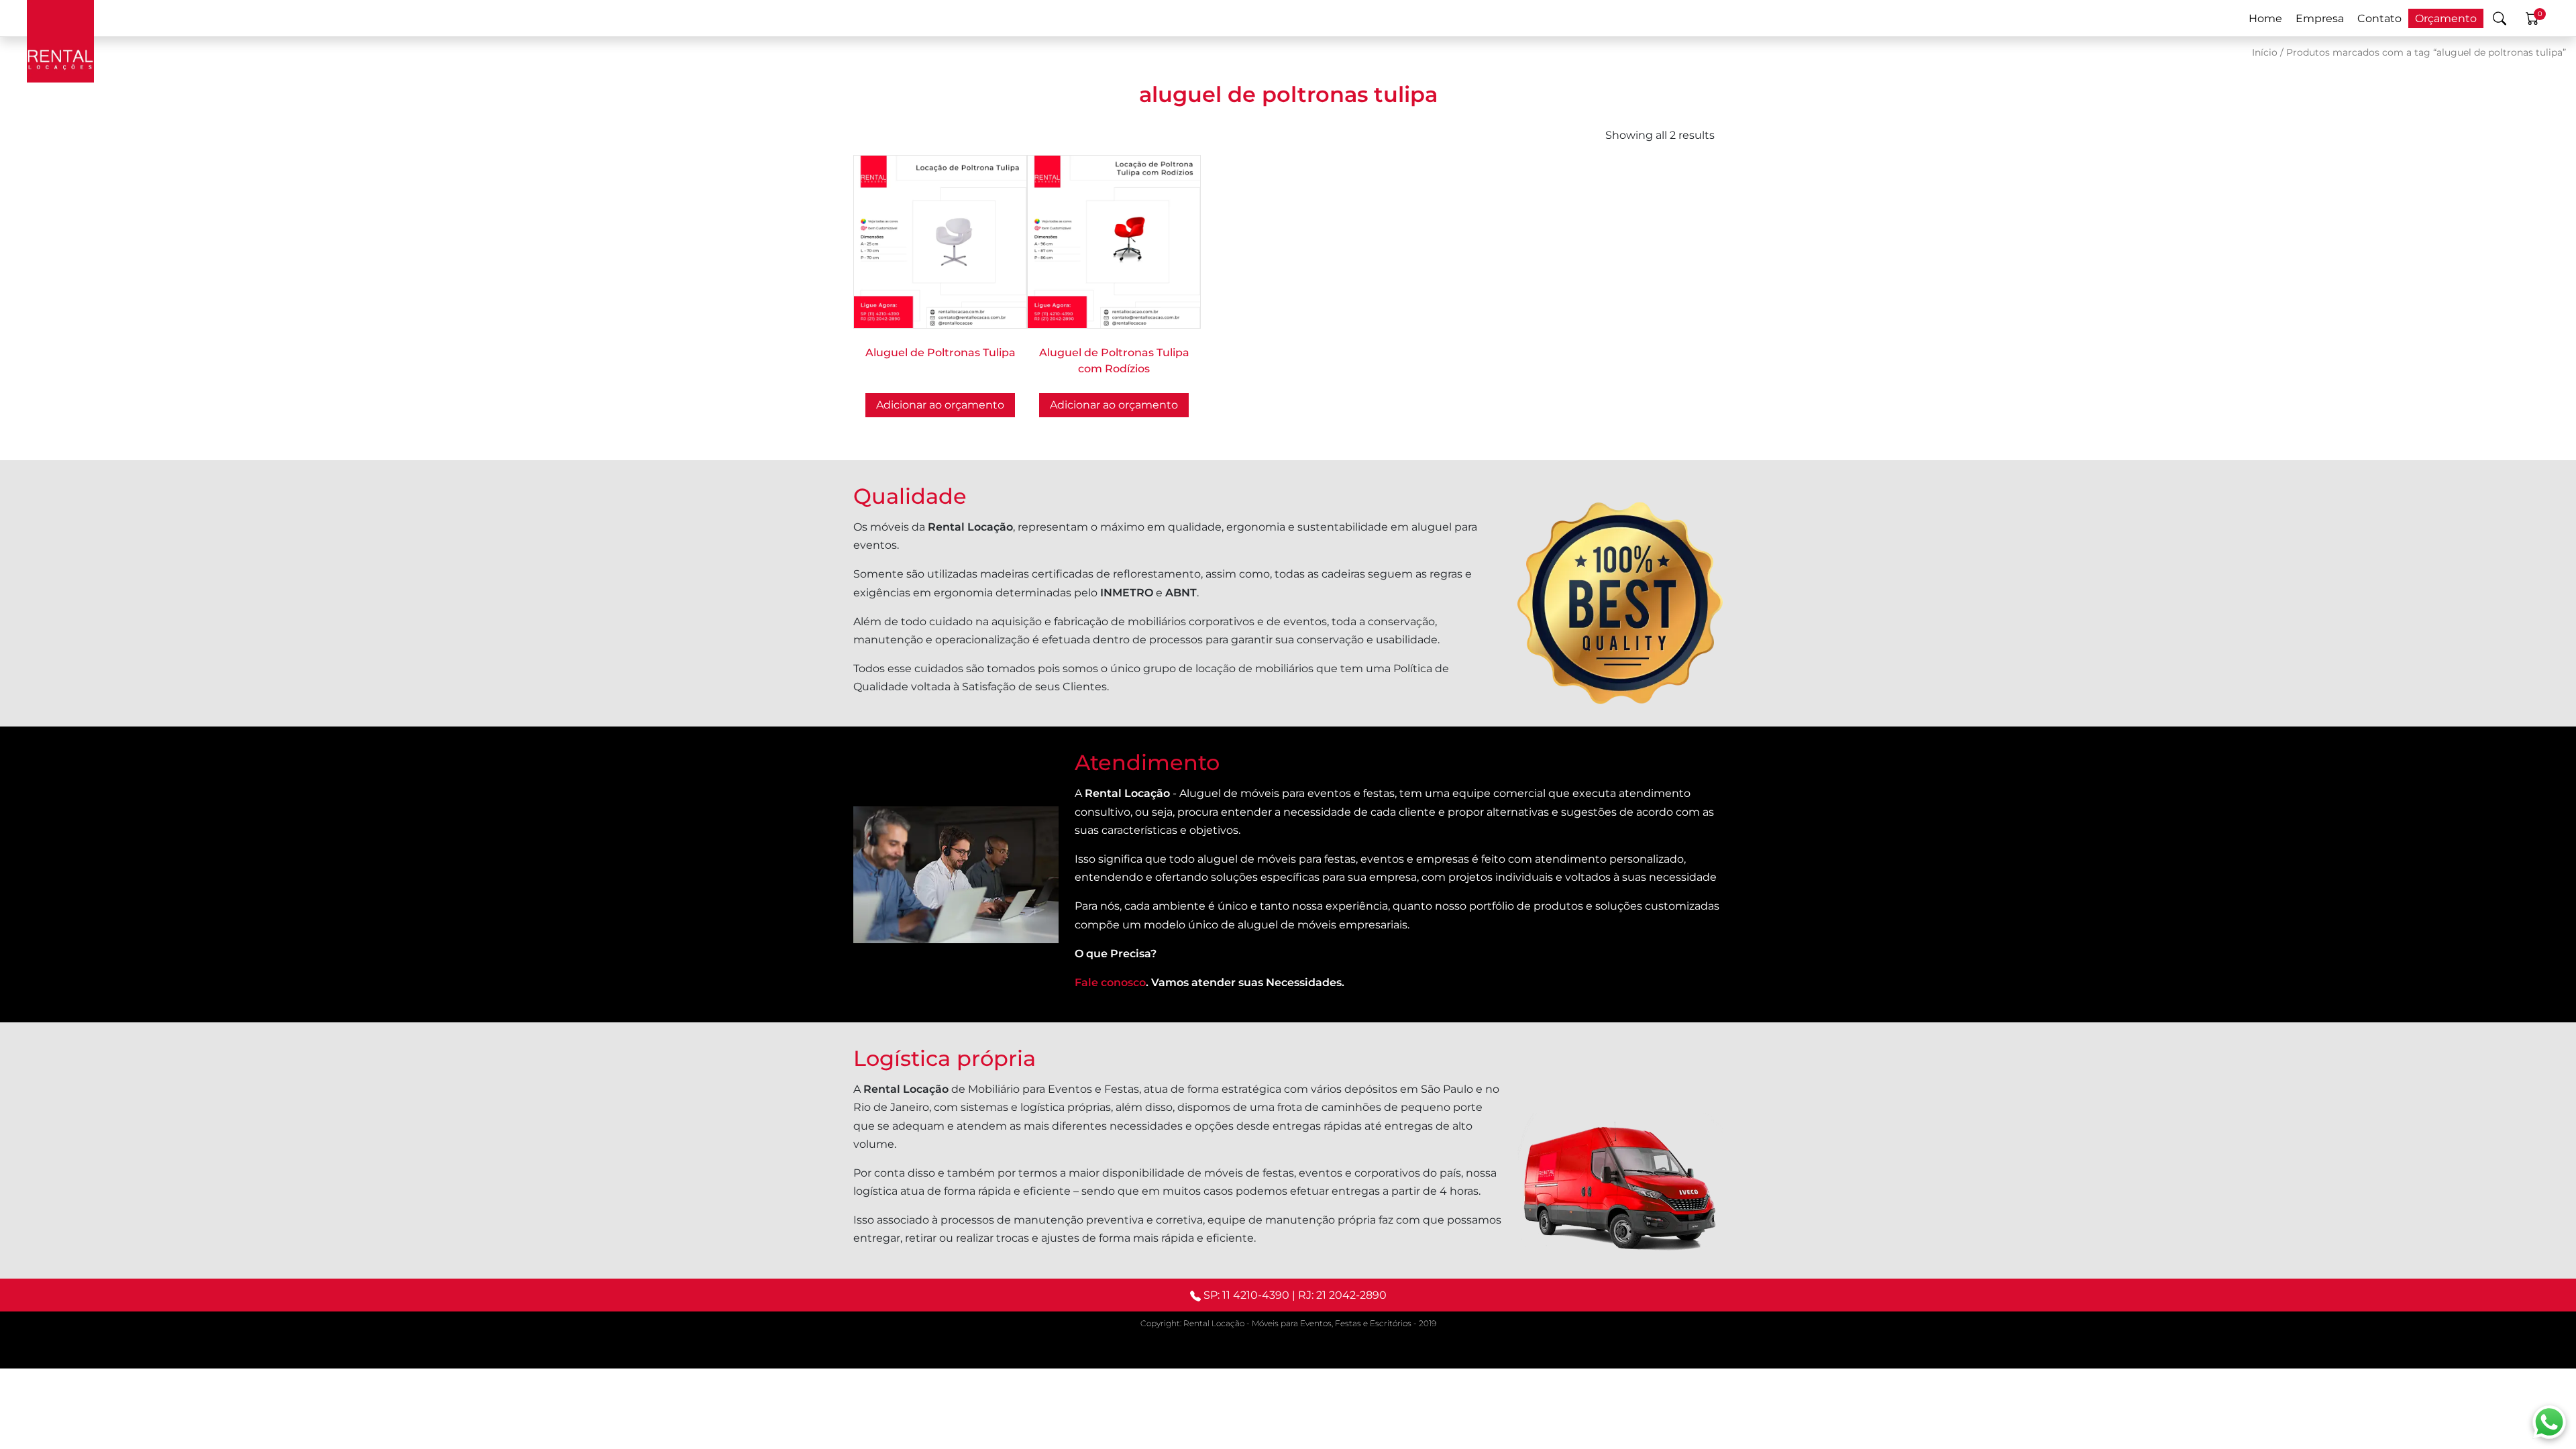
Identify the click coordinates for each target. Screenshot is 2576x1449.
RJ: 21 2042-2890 (1342, 1295)
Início (2265, 52)
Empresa (2320, 18)
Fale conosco (1110, 982)
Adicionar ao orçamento (940, 405)
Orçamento (2446, 18)
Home (2265, 18)
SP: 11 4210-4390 (1246, 1295)
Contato (2379, 18)
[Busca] (2500, 18)
